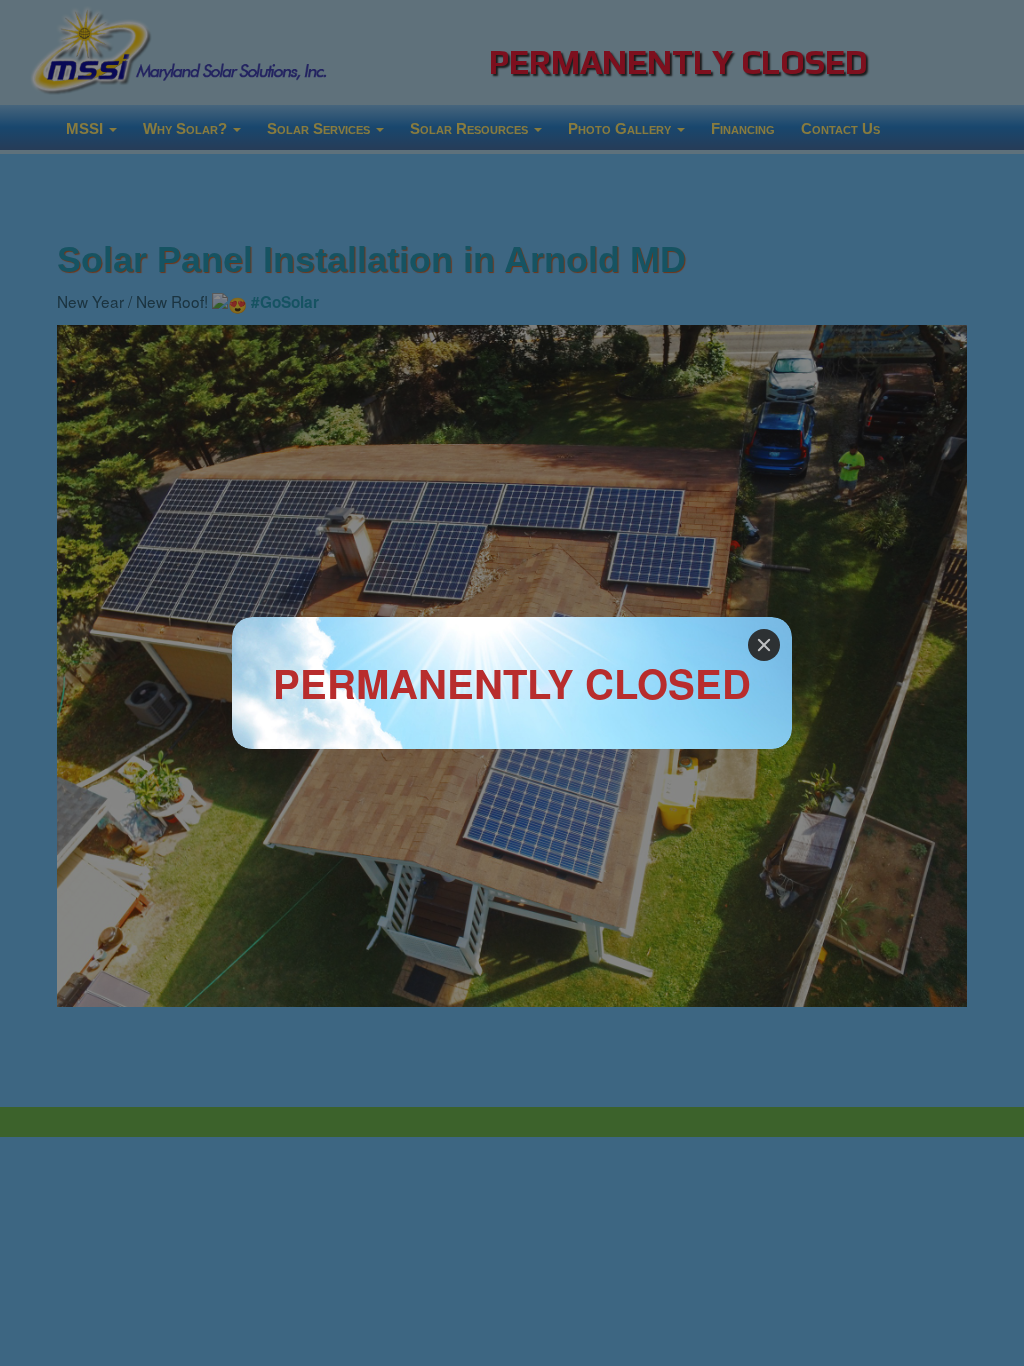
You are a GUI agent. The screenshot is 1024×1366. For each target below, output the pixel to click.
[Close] (764, 645)
